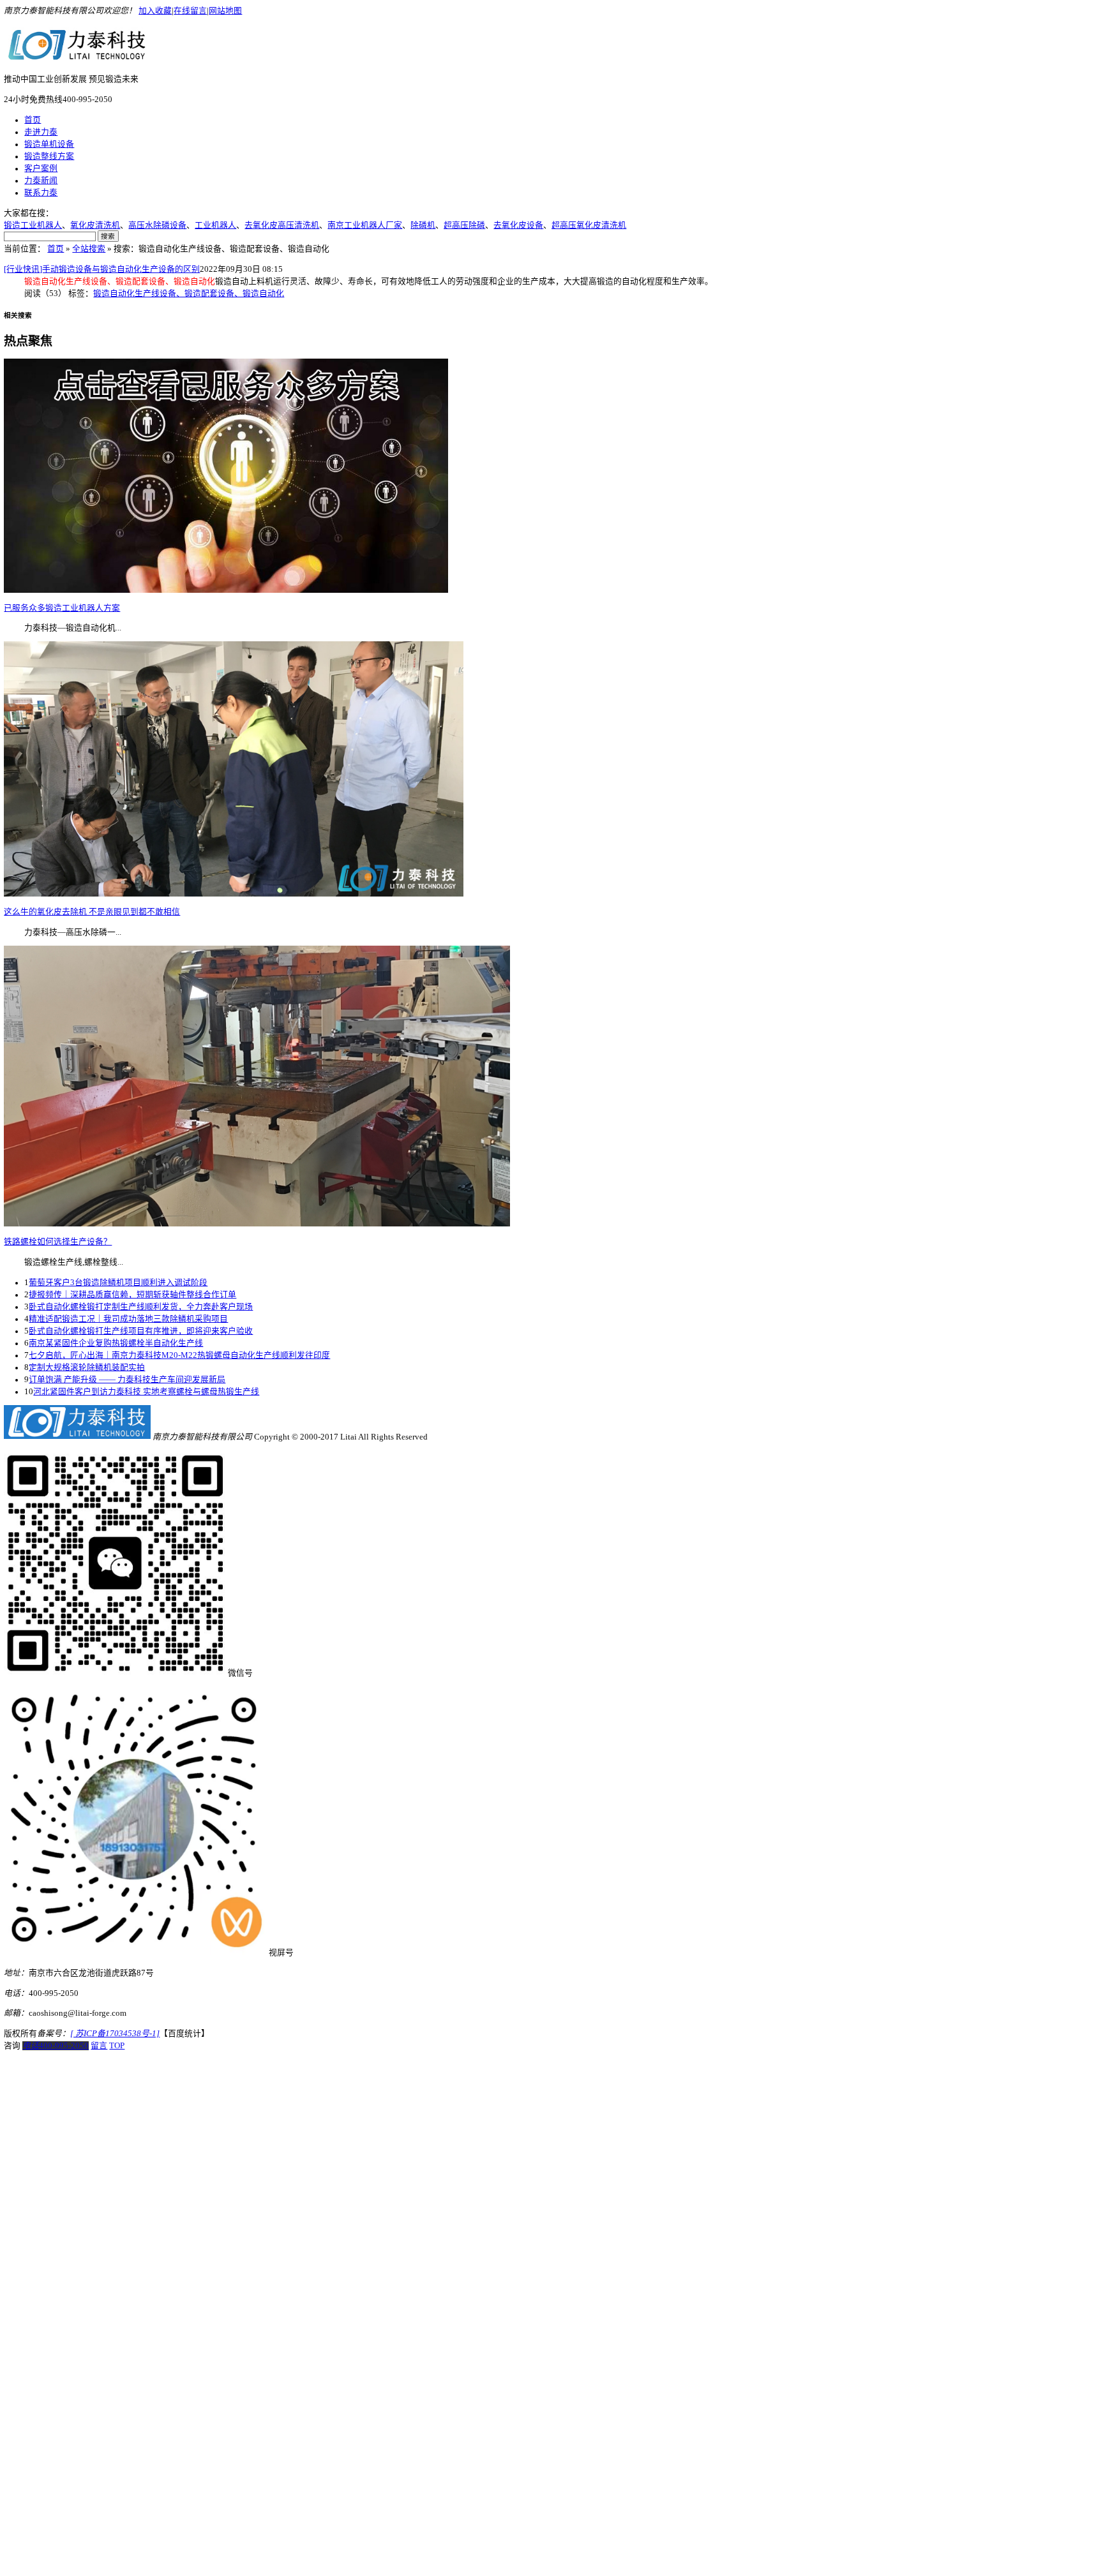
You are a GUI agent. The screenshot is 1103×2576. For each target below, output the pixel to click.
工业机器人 (215, 225)
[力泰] (77, 56)
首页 (33, 120)
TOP (117, 2046)
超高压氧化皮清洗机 (589, 225)
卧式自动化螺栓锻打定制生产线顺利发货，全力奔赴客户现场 (141, 1307)
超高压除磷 (464, 225)
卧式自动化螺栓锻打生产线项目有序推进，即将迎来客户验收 (141, 1331)
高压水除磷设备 (157, 225)
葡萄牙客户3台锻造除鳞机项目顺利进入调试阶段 (118, 1283)
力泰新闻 (41, 181)
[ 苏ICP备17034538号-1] (115, 2034)
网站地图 (225, 11)
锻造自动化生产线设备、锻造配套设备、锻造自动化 (189, 294)
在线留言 (190, 11)
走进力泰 (41, 132)
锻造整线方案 (49, 156)
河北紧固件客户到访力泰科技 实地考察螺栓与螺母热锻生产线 (146, 1392)
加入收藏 (155, 11)
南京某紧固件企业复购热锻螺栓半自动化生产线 (116, 1343)
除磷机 (423, 225)
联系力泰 (41, 193)
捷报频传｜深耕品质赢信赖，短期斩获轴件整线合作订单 (132, 1295)
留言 (99, 2046)
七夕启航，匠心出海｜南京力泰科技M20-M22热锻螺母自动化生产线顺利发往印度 (179, 1355)
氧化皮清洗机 (95, 225)
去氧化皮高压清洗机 (282, 225)
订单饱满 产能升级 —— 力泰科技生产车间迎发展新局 (127, 1380)
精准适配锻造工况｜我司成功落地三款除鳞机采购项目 (128, 1319)
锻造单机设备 (49, 144)
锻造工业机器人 (33, 225)
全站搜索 (89, 249)
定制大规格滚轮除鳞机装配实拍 (87, 1367)
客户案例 (41, 168)
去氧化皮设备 (518, 225)
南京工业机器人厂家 (365, 225)
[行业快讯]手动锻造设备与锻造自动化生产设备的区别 (102, 269)
